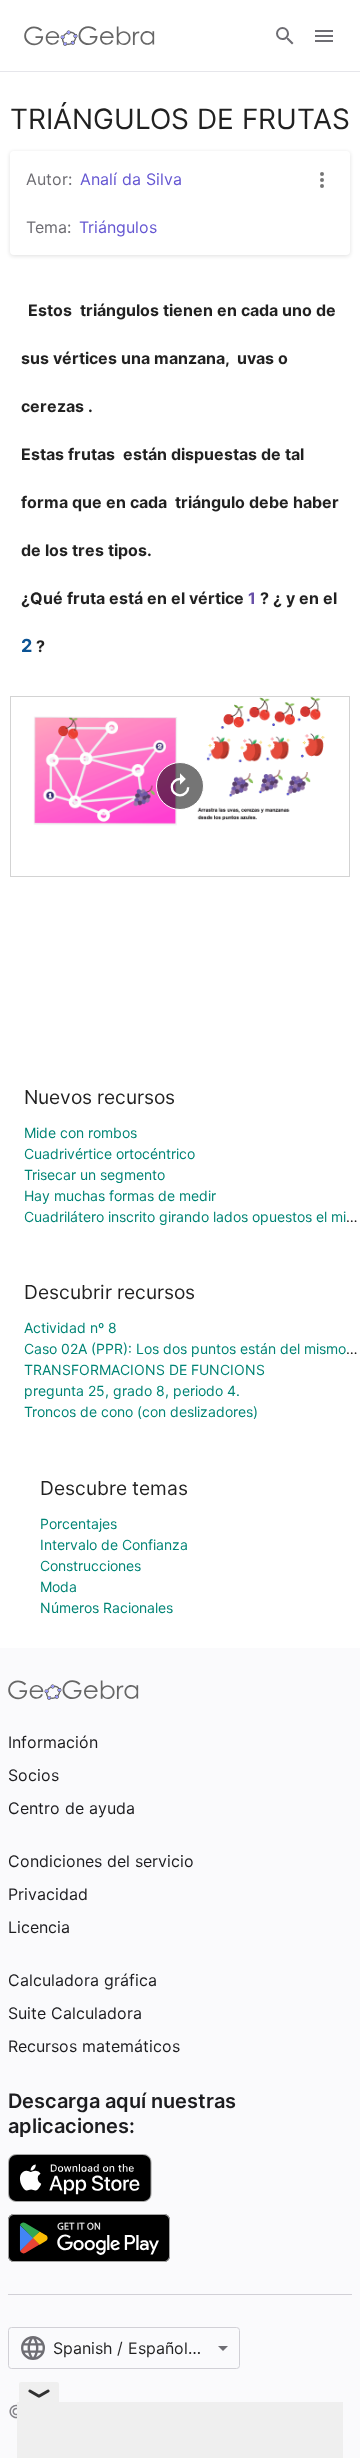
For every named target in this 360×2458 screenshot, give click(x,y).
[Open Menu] (324, 36)
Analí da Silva (131, 179)
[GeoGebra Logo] (89, 36)
